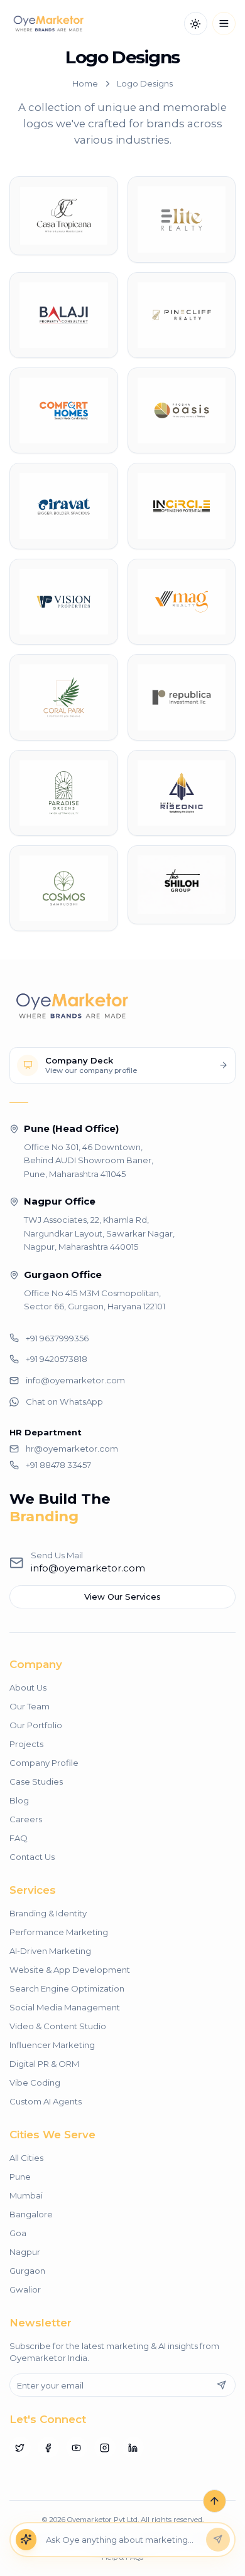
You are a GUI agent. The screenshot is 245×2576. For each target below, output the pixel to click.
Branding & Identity (48, 1913)
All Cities (26, 2158)
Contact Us (32, 1857)
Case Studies (36, 1782)
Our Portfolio (36, 1725)
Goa (18, 2233)
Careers (26, 1819)
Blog (19, 1800)
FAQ (19, 1838)
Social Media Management (65, 2007)
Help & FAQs (122, 2557)
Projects (26, 1744)
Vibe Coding (35, 2082)
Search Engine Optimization (67, 1988)
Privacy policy (103, 2538)
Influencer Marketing (52, 2045)
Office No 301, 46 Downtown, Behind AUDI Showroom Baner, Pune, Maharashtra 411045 (89, 1160)
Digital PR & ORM (44, 2064)
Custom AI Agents (46, 2101)
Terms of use (48, 2538)
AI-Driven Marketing (50, 1951)
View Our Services (122, 1597)
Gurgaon (27, 2271)
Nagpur (25, 2252)
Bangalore (31, 2214)
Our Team (30, 1706)
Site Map (204, 2538)
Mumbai (26, 2195)
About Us (28, 1687)
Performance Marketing (59, 1932)
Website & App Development (70, 1970)
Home (85, 83)
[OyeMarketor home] (49, 24)
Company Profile (44, 1763)
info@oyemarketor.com (88, 1568)
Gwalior (25, 2289)
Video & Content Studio (58, 2026)
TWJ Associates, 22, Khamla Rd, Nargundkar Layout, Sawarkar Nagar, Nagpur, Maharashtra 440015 (99, 1233)
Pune (20, 2177)
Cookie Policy (158, 2538)
